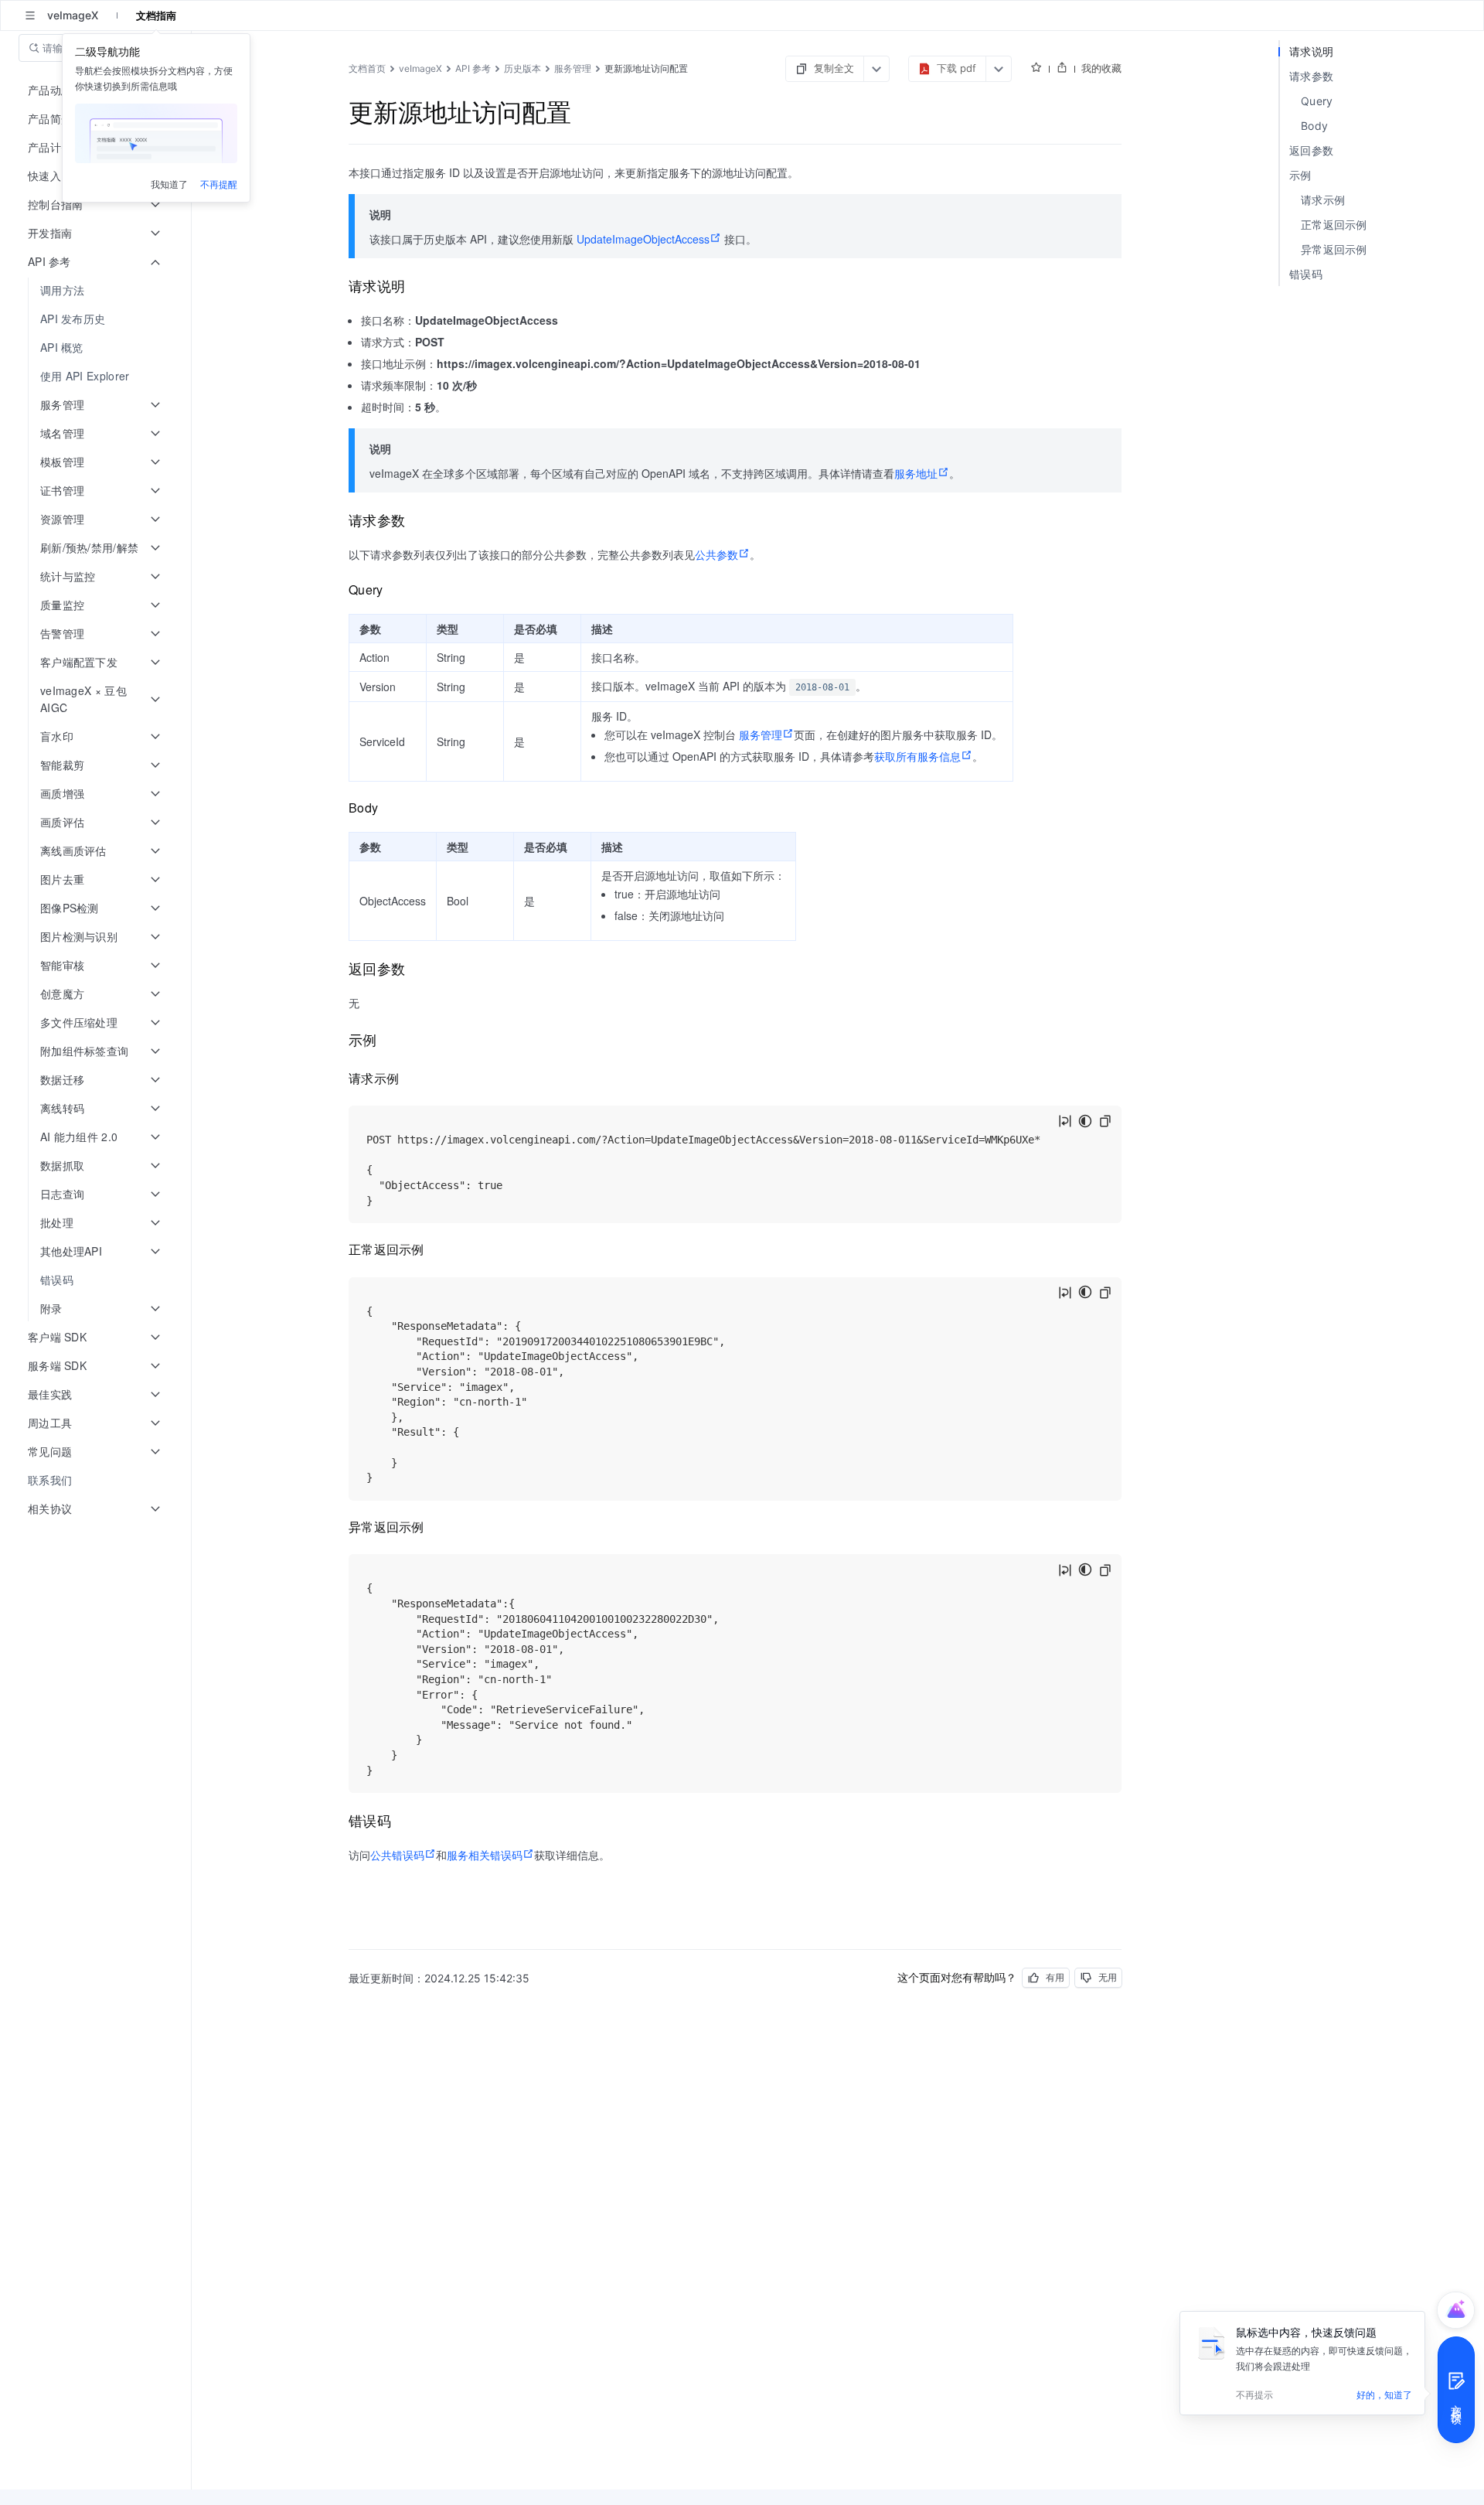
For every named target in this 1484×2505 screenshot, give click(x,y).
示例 (1300, 175)
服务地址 (916, 473)
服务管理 (761, 734)
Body (1314, 126)
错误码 (1306, 274)
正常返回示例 (1334, 225)
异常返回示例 (1334, 249)
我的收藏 (1101, 68)
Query (1317, 101)
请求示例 (1323, 200)
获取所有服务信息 (917, 756)
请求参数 (1311, 76)
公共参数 (716, 554)
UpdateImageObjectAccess (643, 239)
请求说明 (1311, 51)
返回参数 (1311, 150)
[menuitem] (97, 290)
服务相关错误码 (485, 1855)
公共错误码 (397, 1855)
